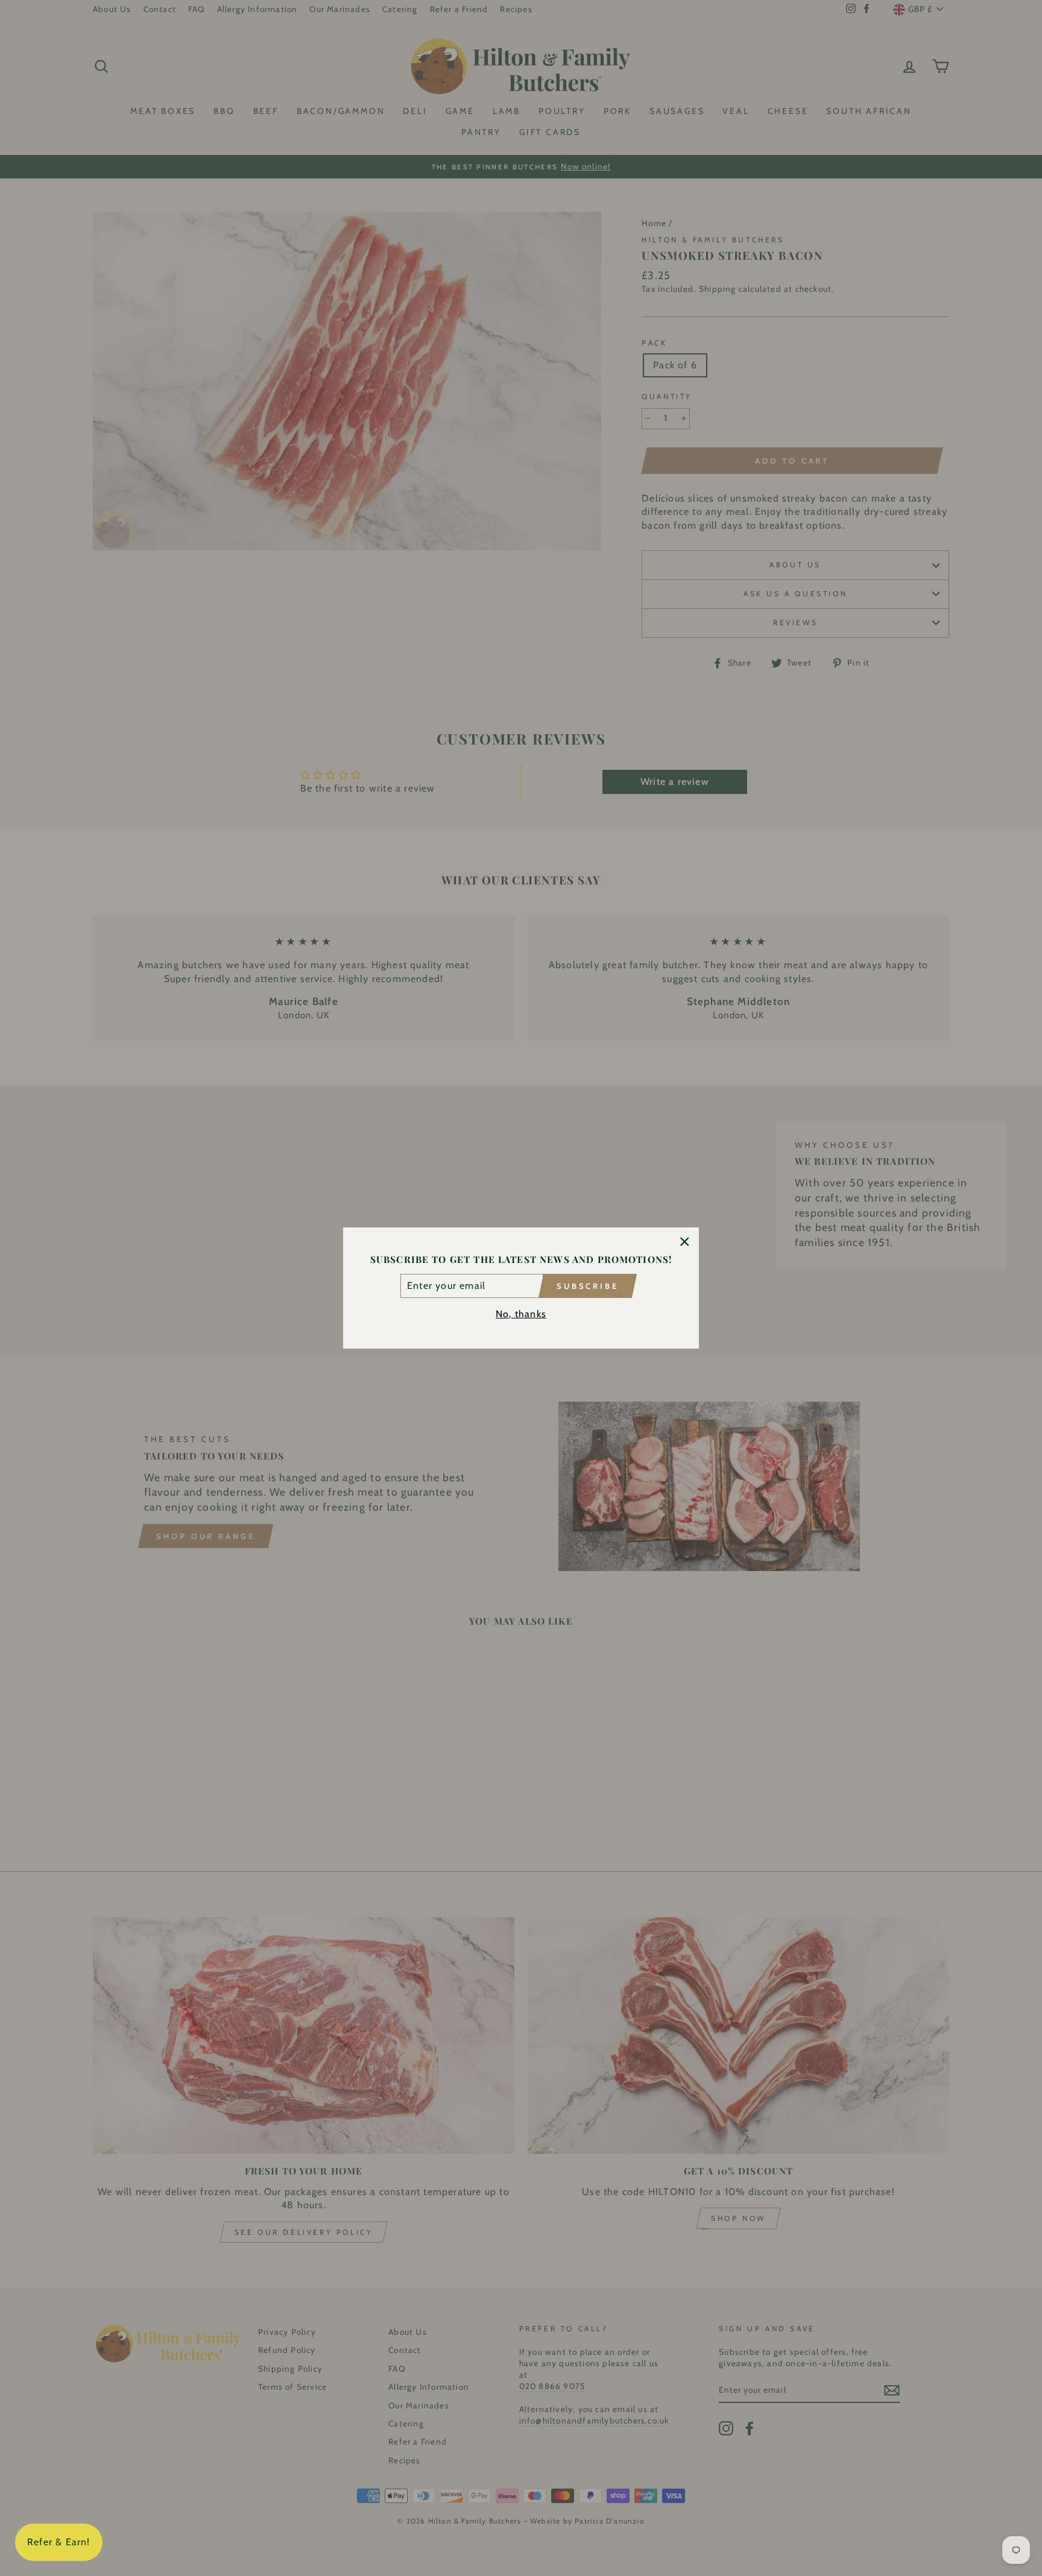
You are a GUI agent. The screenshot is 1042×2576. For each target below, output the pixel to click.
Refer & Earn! (59, 2542)
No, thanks (521, 1314)
